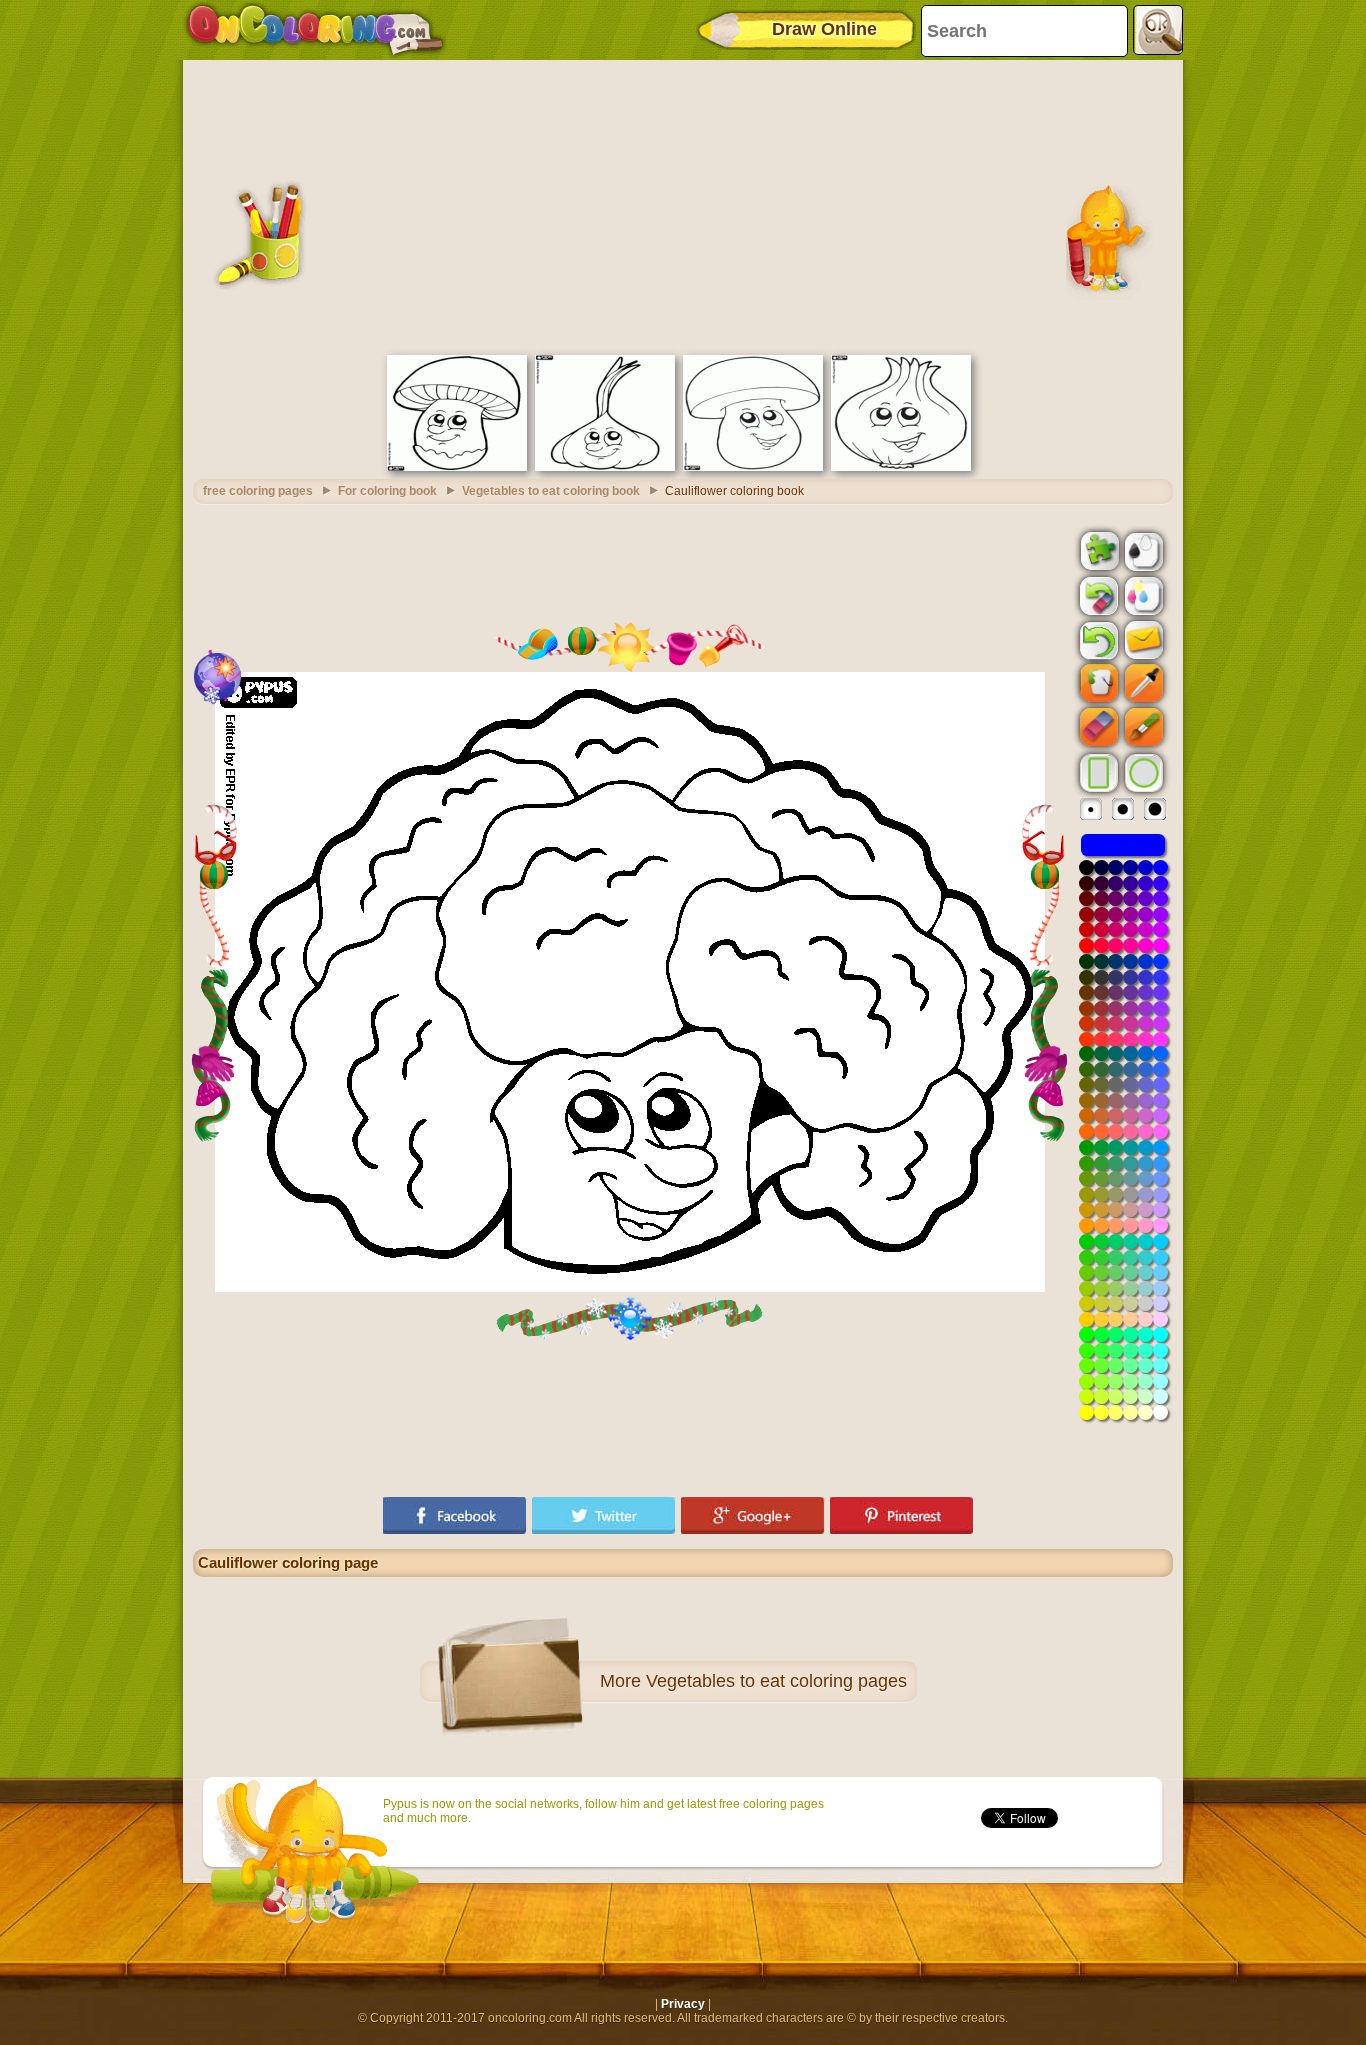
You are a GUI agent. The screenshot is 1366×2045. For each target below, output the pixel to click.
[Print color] (1142, 595)
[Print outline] (1142, 550)
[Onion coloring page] (901, 467)
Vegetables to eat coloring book (551, 491)
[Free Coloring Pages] (315, 30)
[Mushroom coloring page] (457, 467)
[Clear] (1097, 596)
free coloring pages (258, 491)
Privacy (683, 2004)
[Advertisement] (683, 205)
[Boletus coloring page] (753, 467)
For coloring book (387, 491)
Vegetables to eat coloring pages (776, 1681)
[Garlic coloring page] (605, 467)
